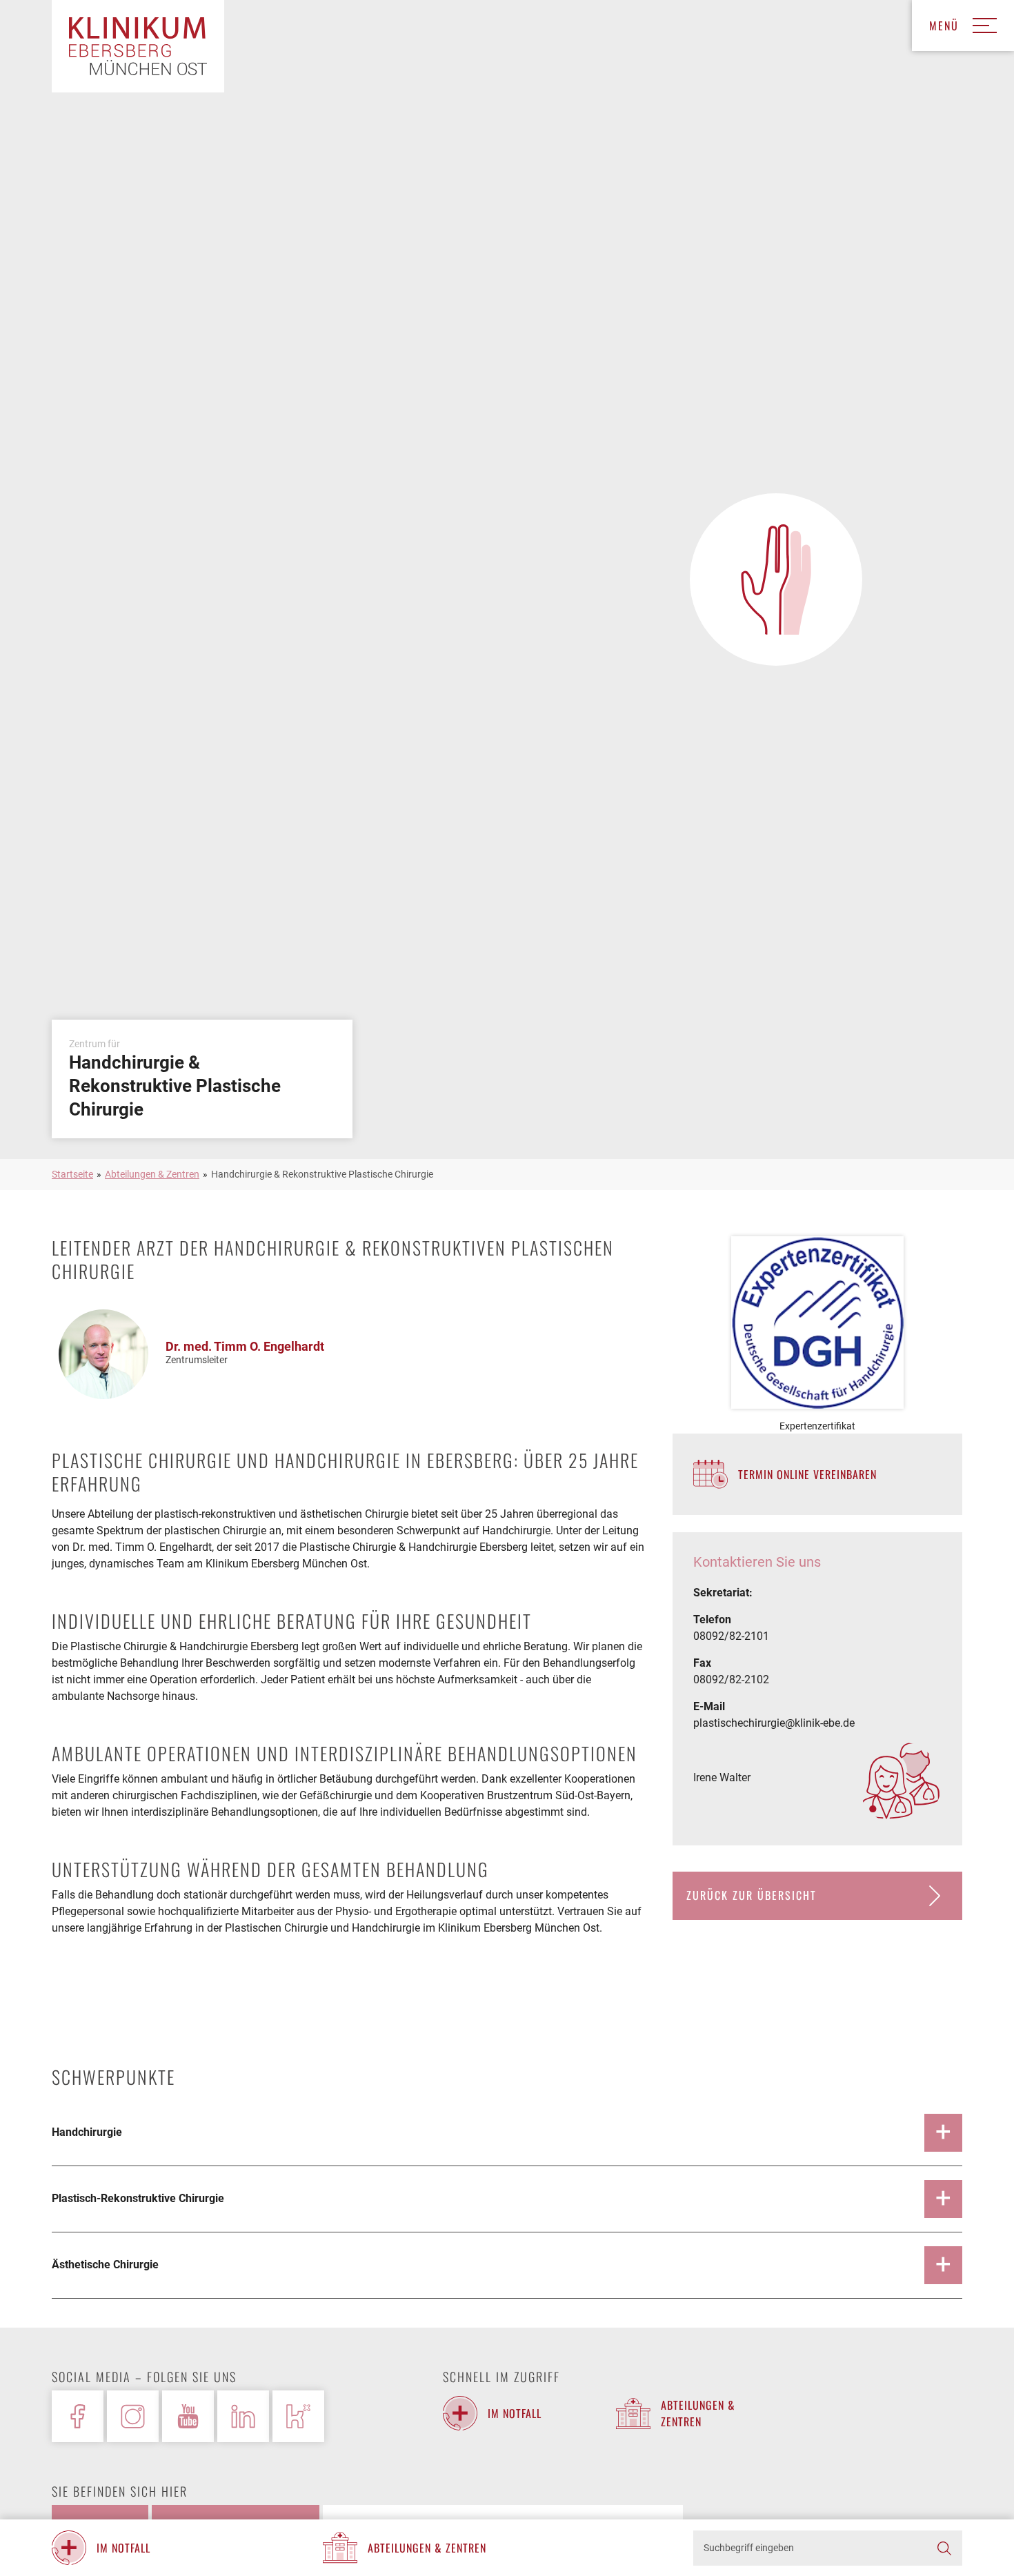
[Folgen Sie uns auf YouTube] (188, 2416)
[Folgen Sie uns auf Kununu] (298, 2416)
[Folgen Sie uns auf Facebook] (78, 2416)
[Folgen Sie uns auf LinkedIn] (243, 2416)
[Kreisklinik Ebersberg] (138, 46)
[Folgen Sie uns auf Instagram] (133, 2416)
